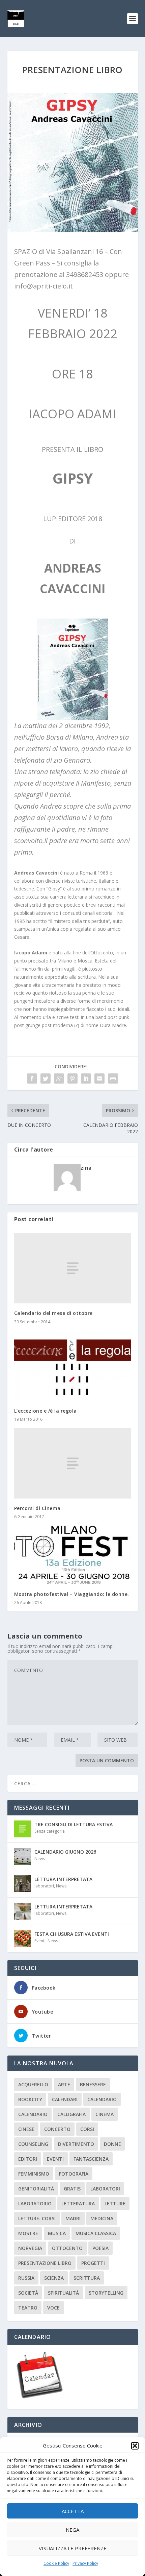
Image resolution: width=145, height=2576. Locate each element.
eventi (55, 2159)
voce (53, 2308)
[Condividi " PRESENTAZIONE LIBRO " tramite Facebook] (32, 1078)
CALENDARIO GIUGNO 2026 (65, 1852)
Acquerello (33, 2084)
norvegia (30, 2248)
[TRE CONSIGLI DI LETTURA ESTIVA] (23, 1829)
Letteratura (78, 2203)
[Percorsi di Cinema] (73, 1463)
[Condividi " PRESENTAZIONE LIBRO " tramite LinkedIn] (86, 1078)
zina (86, 1168)
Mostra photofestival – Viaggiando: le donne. (72, 1594)
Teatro (28, 2308)
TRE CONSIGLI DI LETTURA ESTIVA (74, 1824)
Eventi (40, 1941)
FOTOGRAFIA (74, 2174)
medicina (102, 2218)
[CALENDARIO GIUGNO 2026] (23, 1856)
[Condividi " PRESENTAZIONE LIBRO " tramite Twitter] (46, 1078)
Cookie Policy (56, 2563)
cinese (26, 2129)
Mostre (28, 2233)
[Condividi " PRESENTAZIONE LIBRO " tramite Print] (113, 1078)
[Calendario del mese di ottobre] (73, 1268)
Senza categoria (50, 1831)
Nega (72, 2530)
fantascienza (91, 2159)
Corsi (87, 2129)
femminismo (34, 2174)
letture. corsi (37, 2218)
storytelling (106, 2293)
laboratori (44, 1886)
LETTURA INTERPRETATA (63, 1879)
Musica (57, 2233)
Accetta (73, 2511)
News (40, 1859)
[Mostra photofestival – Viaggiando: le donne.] (73, 1555)
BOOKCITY (30, 2099)
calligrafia (71, 2114)
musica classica (96, 2233)
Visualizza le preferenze (73, 2548)
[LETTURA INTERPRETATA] (23, 1884)
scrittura (87, 2278)
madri (73, 2218)
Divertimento (76, 2144)
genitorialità (36, 2189)
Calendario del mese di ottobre (53, 1313)
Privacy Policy (85, 2563)
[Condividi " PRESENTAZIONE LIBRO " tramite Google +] (59, 1078)
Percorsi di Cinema (37, 1508)
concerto (57, 2129)
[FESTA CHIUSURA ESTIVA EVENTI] (23, 1939)
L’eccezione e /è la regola (46, 1411)
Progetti (93, 2263)
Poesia (100, 2248)
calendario (102, 2099)
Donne (112, 2144)
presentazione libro (45, 2263)
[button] (135, 2446)
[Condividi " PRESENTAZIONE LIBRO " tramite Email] (99, 1078)
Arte (64, 2084)
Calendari (65, 2099)
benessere (93, 2084)
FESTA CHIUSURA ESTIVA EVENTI (72, 1934)
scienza (54, 2278)
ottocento (67, 2248)
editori (28, 2159)
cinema (105, 2114)
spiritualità (63, 2293)
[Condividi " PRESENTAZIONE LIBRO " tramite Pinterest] (72, 1078)
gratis (72, 2189)
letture (115, 2203)
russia (26, 2278)
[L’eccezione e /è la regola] (73, 1366)
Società (28, 2293)
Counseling (33, 2144)
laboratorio (35, 2203)
